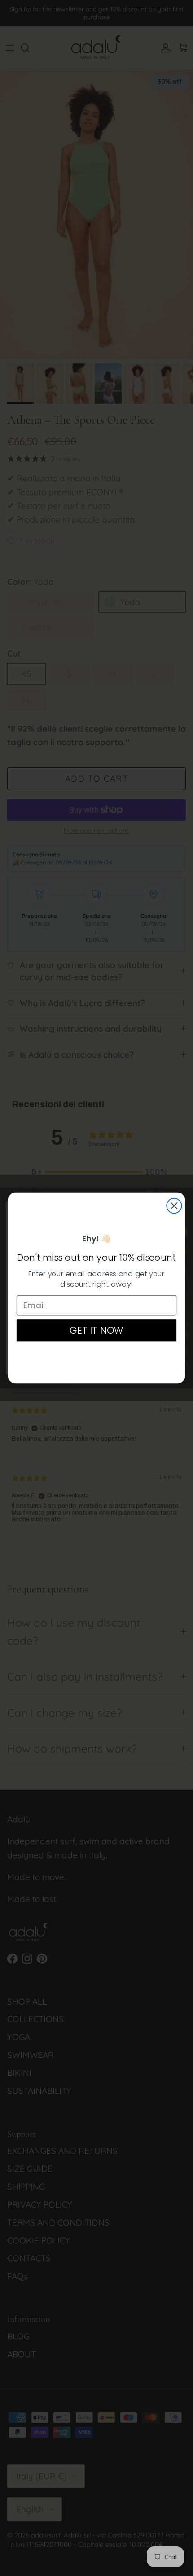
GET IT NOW (96, 1330)
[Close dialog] (174, 1206)
